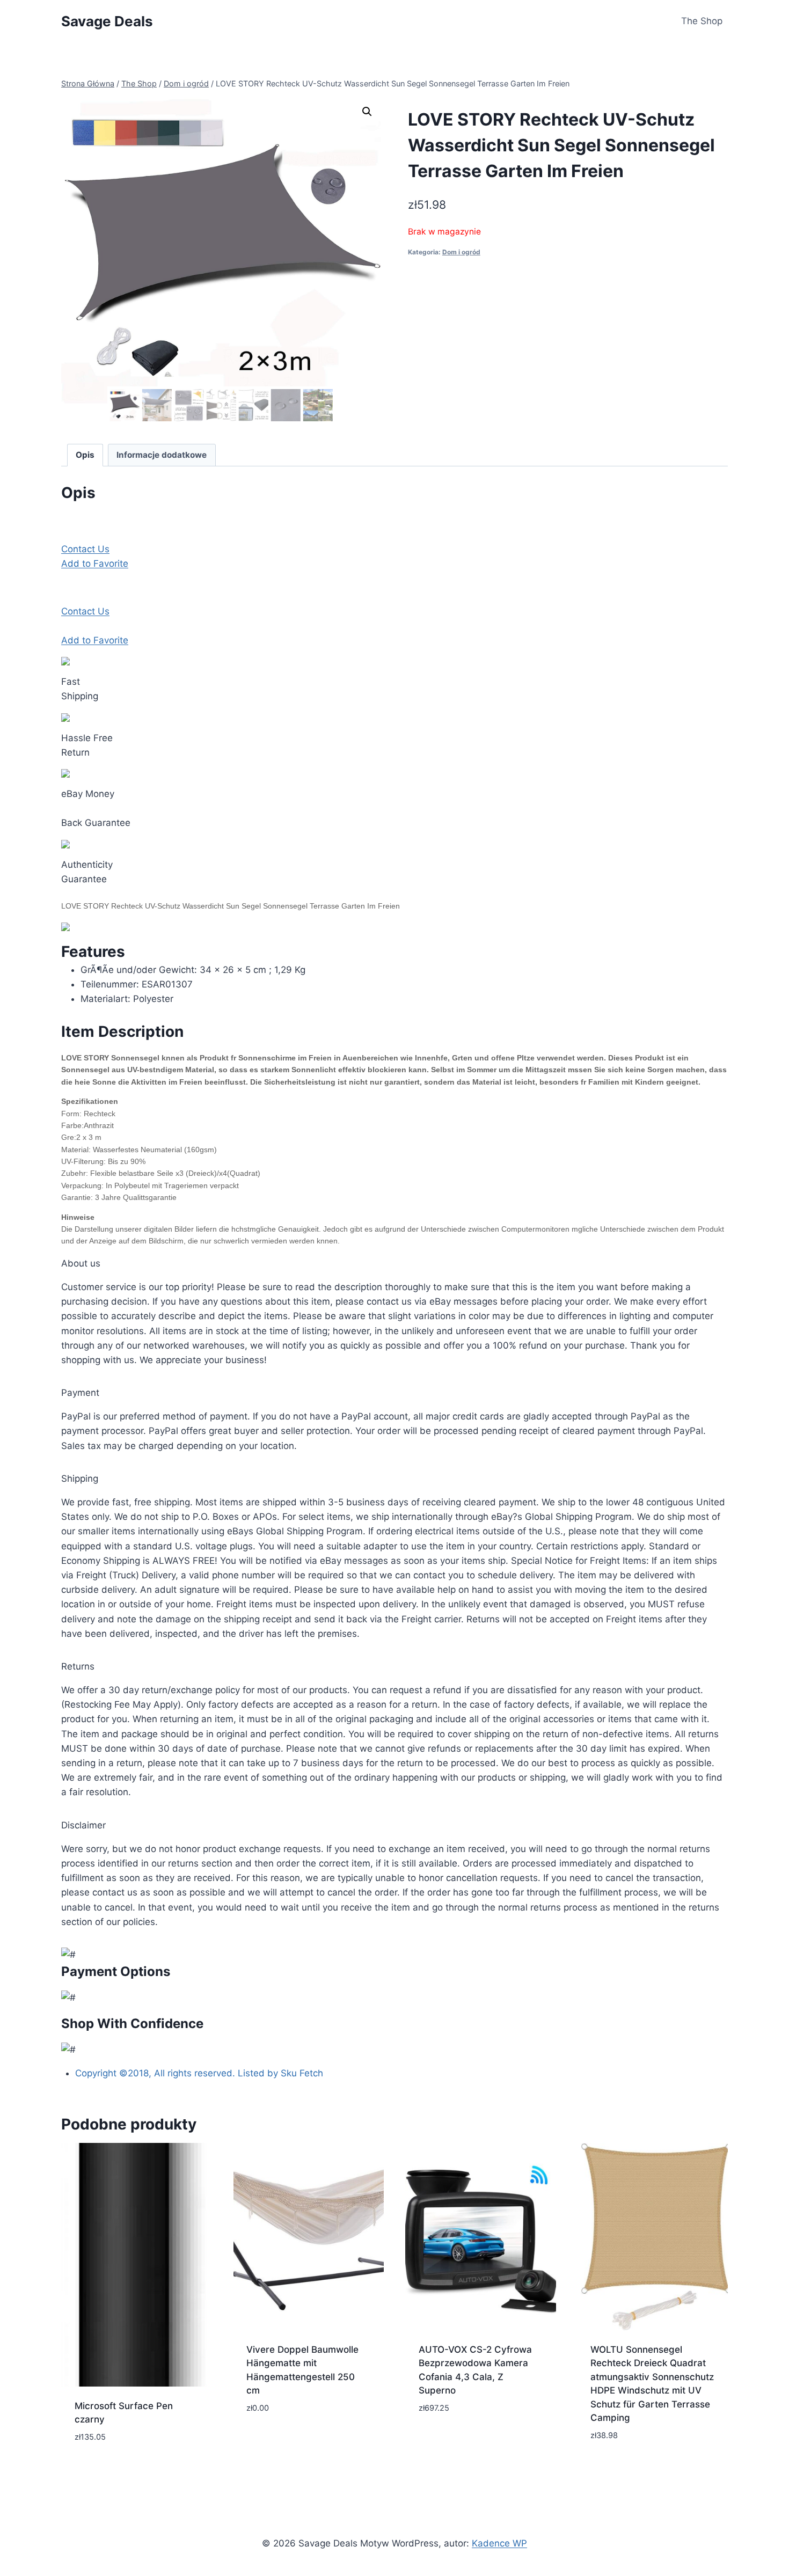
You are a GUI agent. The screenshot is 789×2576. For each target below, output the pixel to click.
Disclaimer (83, 1825)
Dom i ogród (461, 252)
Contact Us (85, 549)
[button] (367, 112)
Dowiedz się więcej (288, 2440)
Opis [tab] (85, 455)
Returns (78, 1666)
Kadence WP (499, 2543)
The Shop (702, 21)
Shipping (80, 1479)
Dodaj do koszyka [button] (459, 2440)
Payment (80, 1393)
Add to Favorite (95, 563)
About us (81, 1263)
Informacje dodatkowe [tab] (162, 455)
